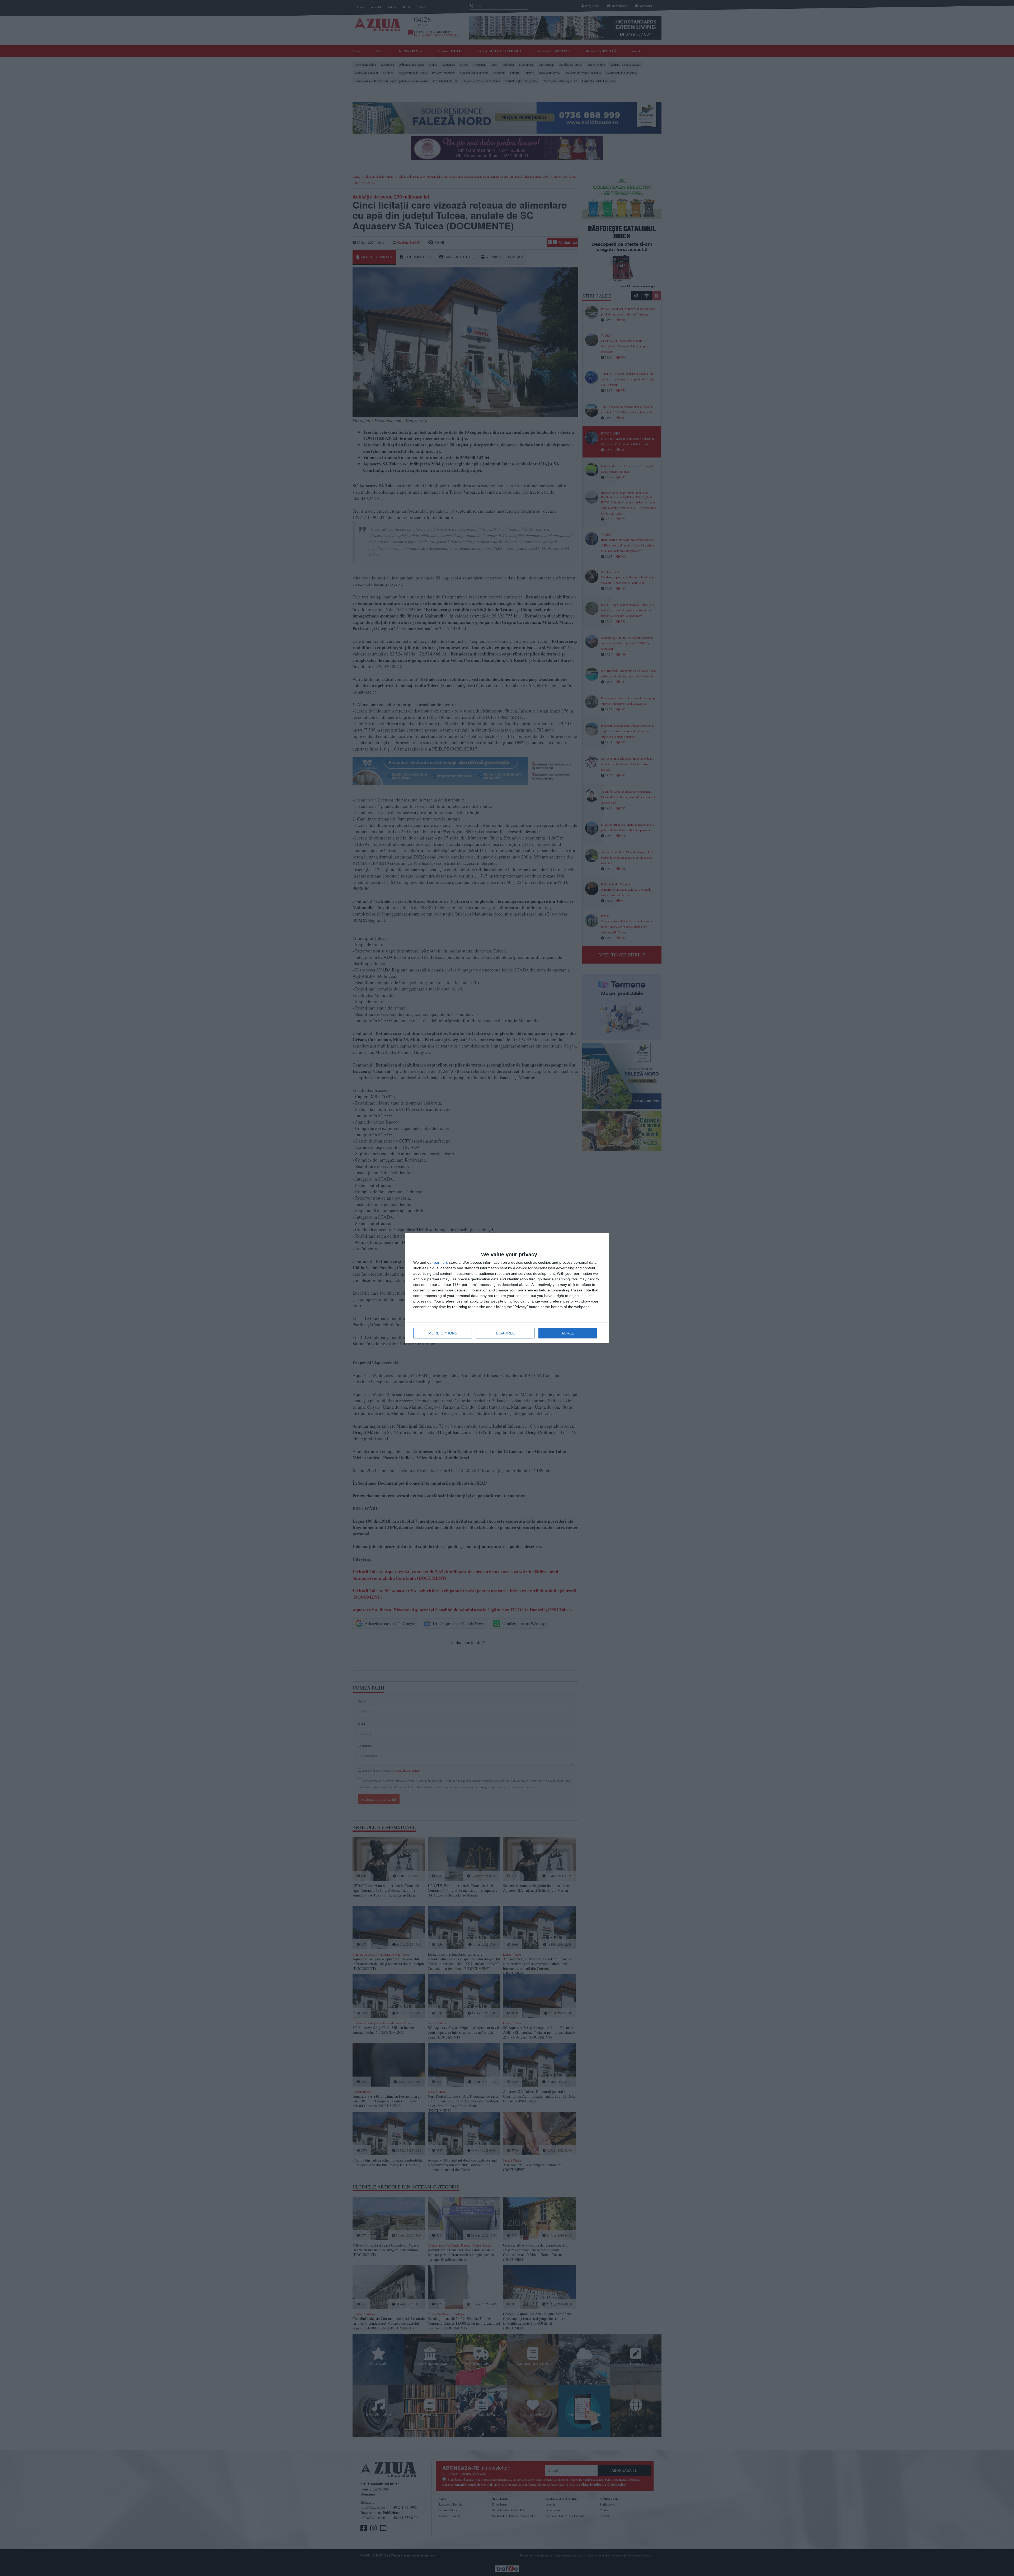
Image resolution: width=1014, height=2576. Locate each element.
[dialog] (507, 1288)
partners (441, 1262)
